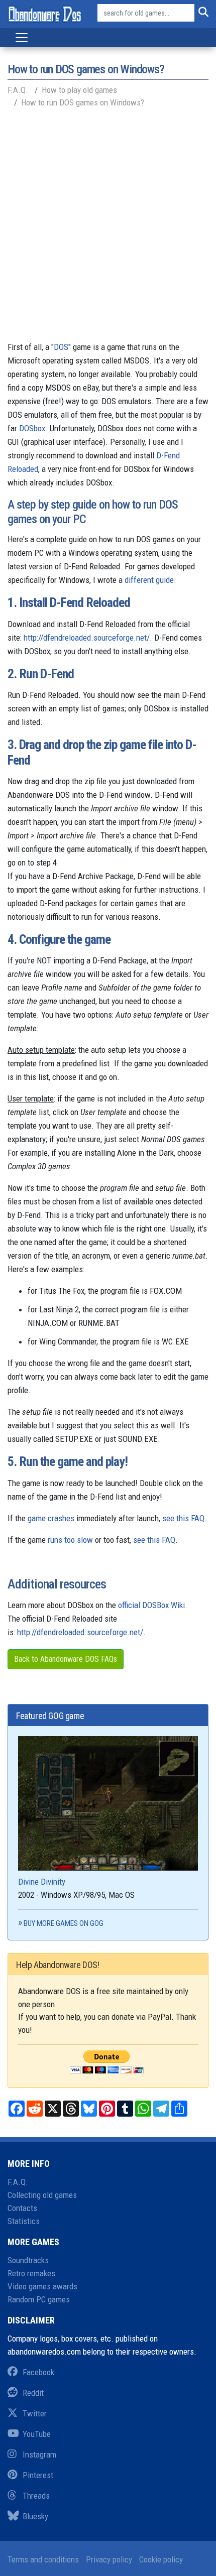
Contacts (22, 2208)
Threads (36, 2496)
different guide (149, 580)
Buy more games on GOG (64, 1923)
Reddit (33, 2393)
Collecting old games (42, 2195)
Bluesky (35, 2516)
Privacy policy (109, 2559)
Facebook (38, 2372)
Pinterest (38, 2475)
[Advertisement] (108, 227)
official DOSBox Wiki (151, 1605)
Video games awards (42, 2286)
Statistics (24, 2221)
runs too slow (70, 1540)
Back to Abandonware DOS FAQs (66, 1659)
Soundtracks (28, 2260)
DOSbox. (33, 428)
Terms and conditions (43, 2559)
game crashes (51, 1518)
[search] (201, 13)
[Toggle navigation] (22, 38)
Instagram (39, 2455)
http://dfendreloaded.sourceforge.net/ (87, 638)
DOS (61, 347)
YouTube (37, 2434)
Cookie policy (161, 2559)
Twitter (35, 2413)
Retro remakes (31, 2273)
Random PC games (39, 2299)
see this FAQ (183, 1518)
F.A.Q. (18, 2182)
